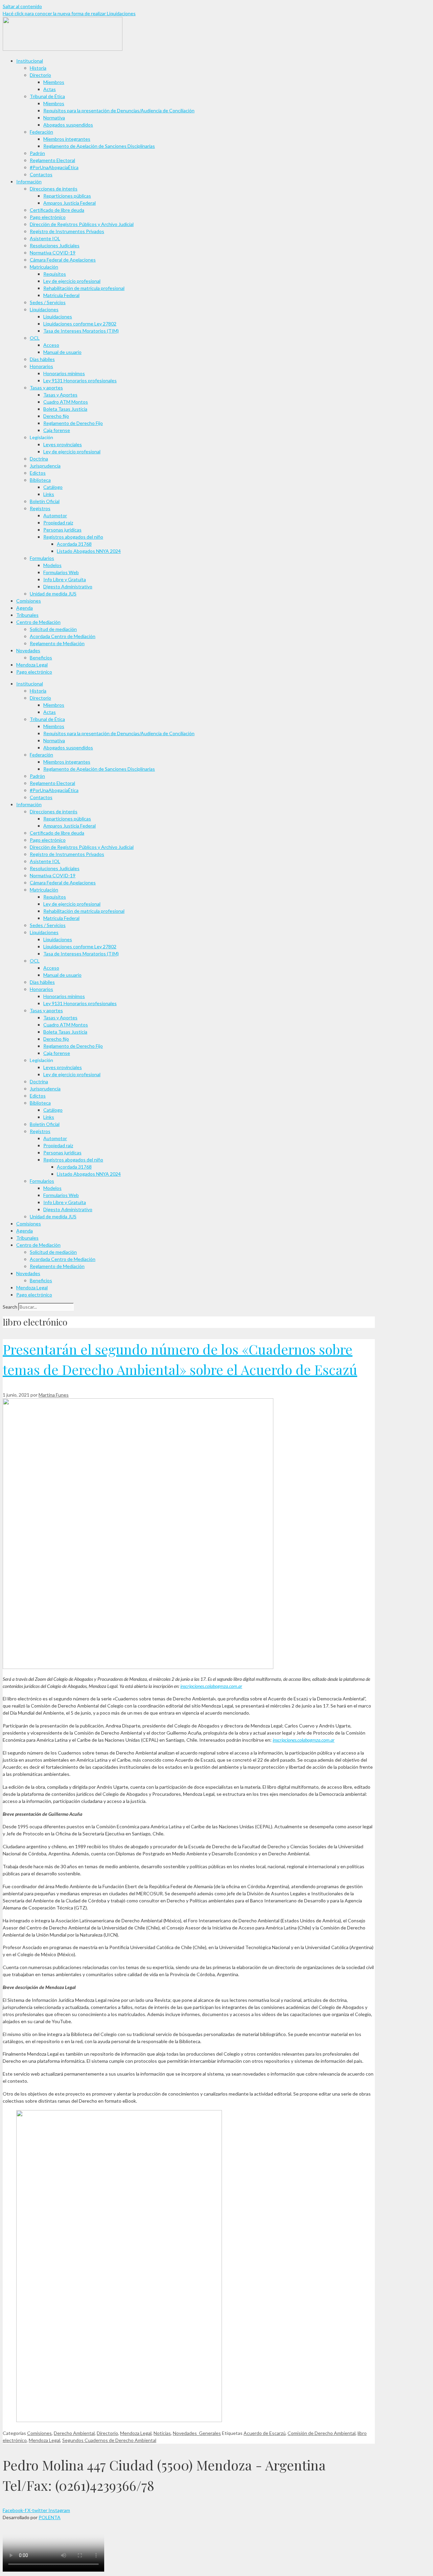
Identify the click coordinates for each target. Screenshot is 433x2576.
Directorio (40, 75)
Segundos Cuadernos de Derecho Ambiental (109, 2440)
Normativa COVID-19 (53, 253)
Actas (50, 89)
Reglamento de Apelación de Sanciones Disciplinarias (99, 146)
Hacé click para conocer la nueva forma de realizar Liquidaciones (69, 13)
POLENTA (50, 2517)
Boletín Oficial (45, 501)
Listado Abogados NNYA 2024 (89, 551)
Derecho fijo (56, 416)
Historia (38, 68)
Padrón (37, 153)
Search (10, 1307)
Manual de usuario (62, 352)
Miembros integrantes (67, 139)
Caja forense (57, 430)
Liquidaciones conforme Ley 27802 (80, 324)
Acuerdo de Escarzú (265, 2433)
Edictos (38, 473)
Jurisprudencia (45, 466)
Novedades (28, 650)
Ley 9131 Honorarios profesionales (80, 380)
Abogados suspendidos (68, 125)
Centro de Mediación (38, 622)
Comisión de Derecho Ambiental (322, 2433)
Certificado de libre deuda (57, 210)
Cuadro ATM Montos (66, 402)
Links (49, 494)
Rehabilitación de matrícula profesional (84, 288)
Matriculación (44, 267)
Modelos (52, 565)
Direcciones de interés (54, 189)
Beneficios (41, 658)
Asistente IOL (45, 238)
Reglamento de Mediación (57, 643)
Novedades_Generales (197, 2433)
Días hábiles (42, 359)
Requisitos (55, 274)
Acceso (51, 345)
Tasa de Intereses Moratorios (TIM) (81, 331)
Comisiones (29, 601)
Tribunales (27, 615)
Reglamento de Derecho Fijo (73, 423)
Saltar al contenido (22, 6)
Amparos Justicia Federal (70, 203)
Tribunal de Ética (47, 96)
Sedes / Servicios (48, 302)
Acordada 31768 (74, 544)
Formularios (42, 558)
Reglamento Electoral (52, 160)
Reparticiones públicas (67, 196)
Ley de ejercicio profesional (72, 281)
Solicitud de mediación (53, 629)
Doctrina (39, 459)
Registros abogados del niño (73, 537)
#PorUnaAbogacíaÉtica (54, 167)
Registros (40, 508)
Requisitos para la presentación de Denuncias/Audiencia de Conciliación (119, 110)
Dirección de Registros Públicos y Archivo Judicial (82, 224)
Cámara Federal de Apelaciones (63, 260)
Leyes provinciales (63, 444)
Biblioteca (40, 480)
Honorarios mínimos (64, 373)
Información (29, 182)
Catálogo (53, 487)
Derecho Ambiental (74, 2433)
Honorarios (41, 366)
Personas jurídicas (62, 530)
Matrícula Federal (61, 295)
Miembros (54, 82)
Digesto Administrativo (68, 586)
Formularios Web (61, 572)
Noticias (162, 2433)
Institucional (30, 61)
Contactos (41, 174)
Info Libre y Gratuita (65, 579)
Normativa (54, 118)
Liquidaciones (44, 309)
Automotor (55, 515)
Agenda (25, 608)
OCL (35, 338)
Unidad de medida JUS (53, 594)
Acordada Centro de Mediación (63, 636)
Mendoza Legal (32, 665)
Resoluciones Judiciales (55, 245)
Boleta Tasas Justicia (65, 409)
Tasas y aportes (46, 388)
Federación (41, 132)
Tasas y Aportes (60, 395)
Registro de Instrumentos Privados (67, 231)
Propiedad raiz (58, 523)
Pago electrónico (48, 217)
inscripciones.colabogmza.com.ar (211, 1686)
